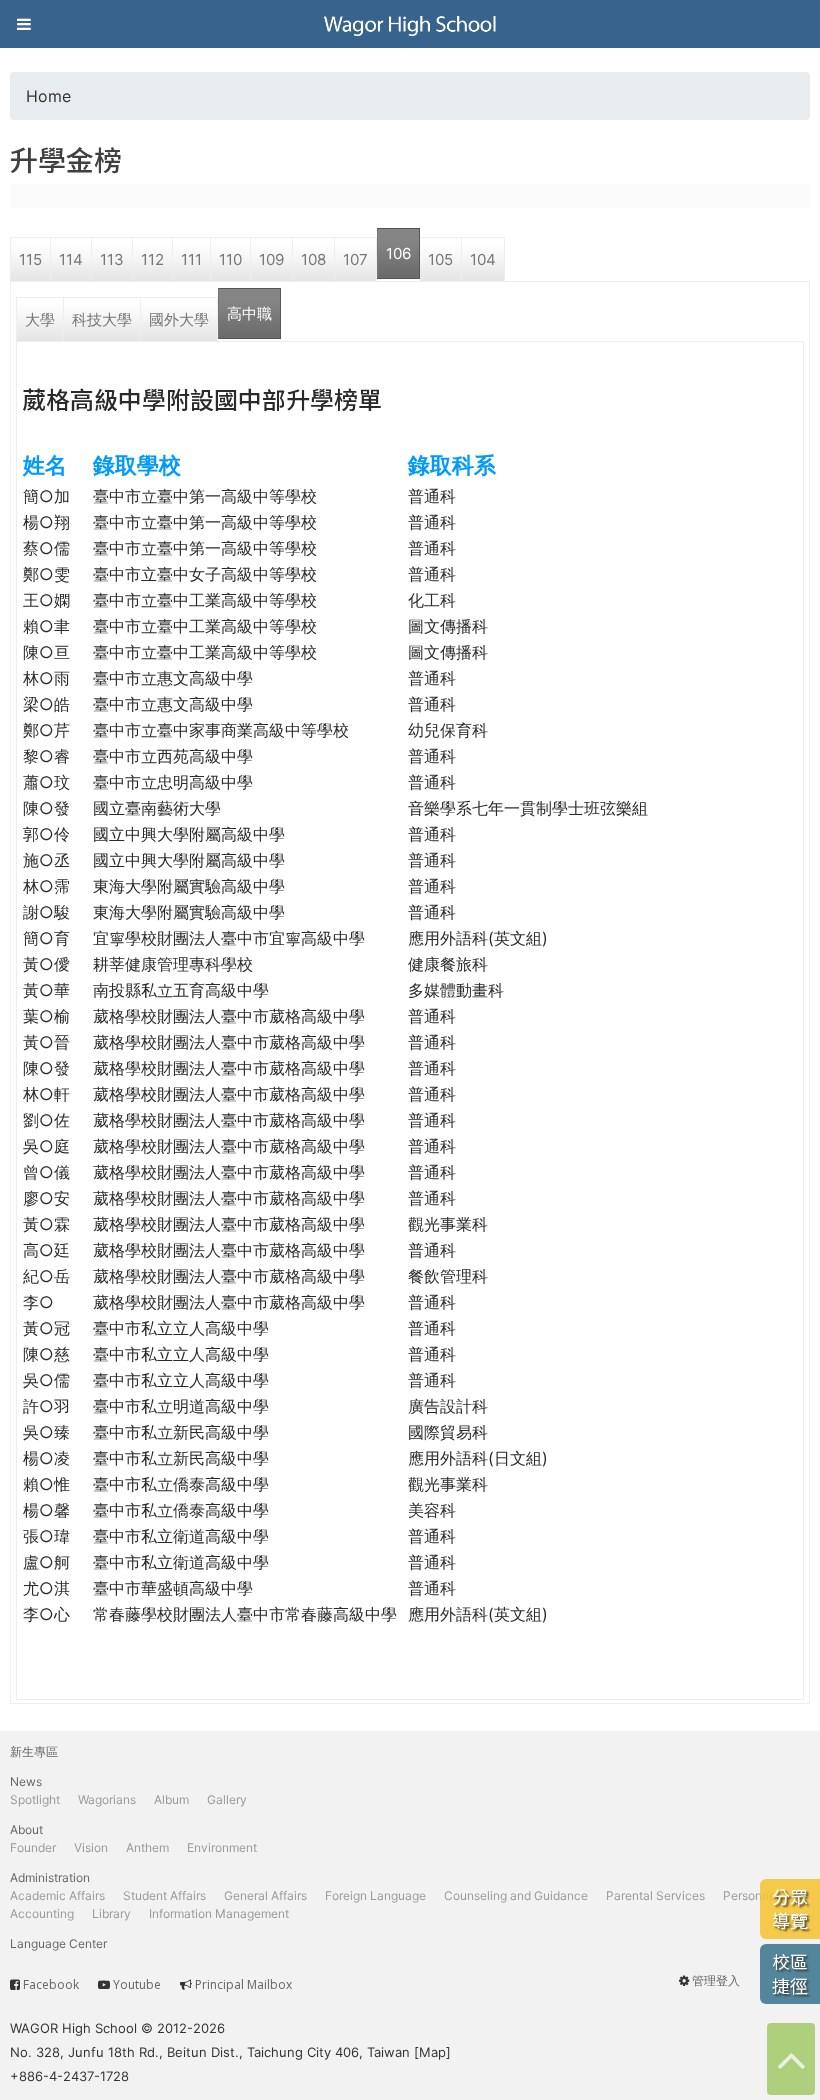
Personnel (751, 1895)
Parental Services (655, 1895)
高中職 (249, 313)
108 (313, 259)
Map (432, 2052)
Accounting (42, 1913)
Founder (33, 1847)
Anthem (147, 1847)
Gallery (227, 1799)
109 (271, 259)
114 (71, 259)
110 (230, 259)
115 (30, 259)
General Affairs (265, 1895)
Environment (222, 1847)
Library (111, 1913)
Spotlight (35, 1799)
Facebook (51, 1984)
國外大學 (179, 319)
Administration (50, 1877)
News (26, 1781)
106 (398, 253)
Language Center (58, 1943)
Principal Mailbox (243, 1984)
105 (440, 259)
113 (112, 259)
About (26, 1829)
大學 (40, 319)
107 (355, 259)
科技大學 (102, 319)
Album (171, 1799)
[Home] (410, 24)
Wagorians (107, 1799)
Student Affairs (164, 1895)
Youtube (137, 1984)
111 (191, 259)
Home (48, 96)
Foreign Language (375, 1895)
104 (483, 259)
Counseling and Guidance (516, 1895)
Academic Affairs (57, 1895)
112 (152, 259)
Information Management (219, 1913)
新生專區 (34, 1751)
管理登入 (716, 1980)
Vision (91, 1847)
